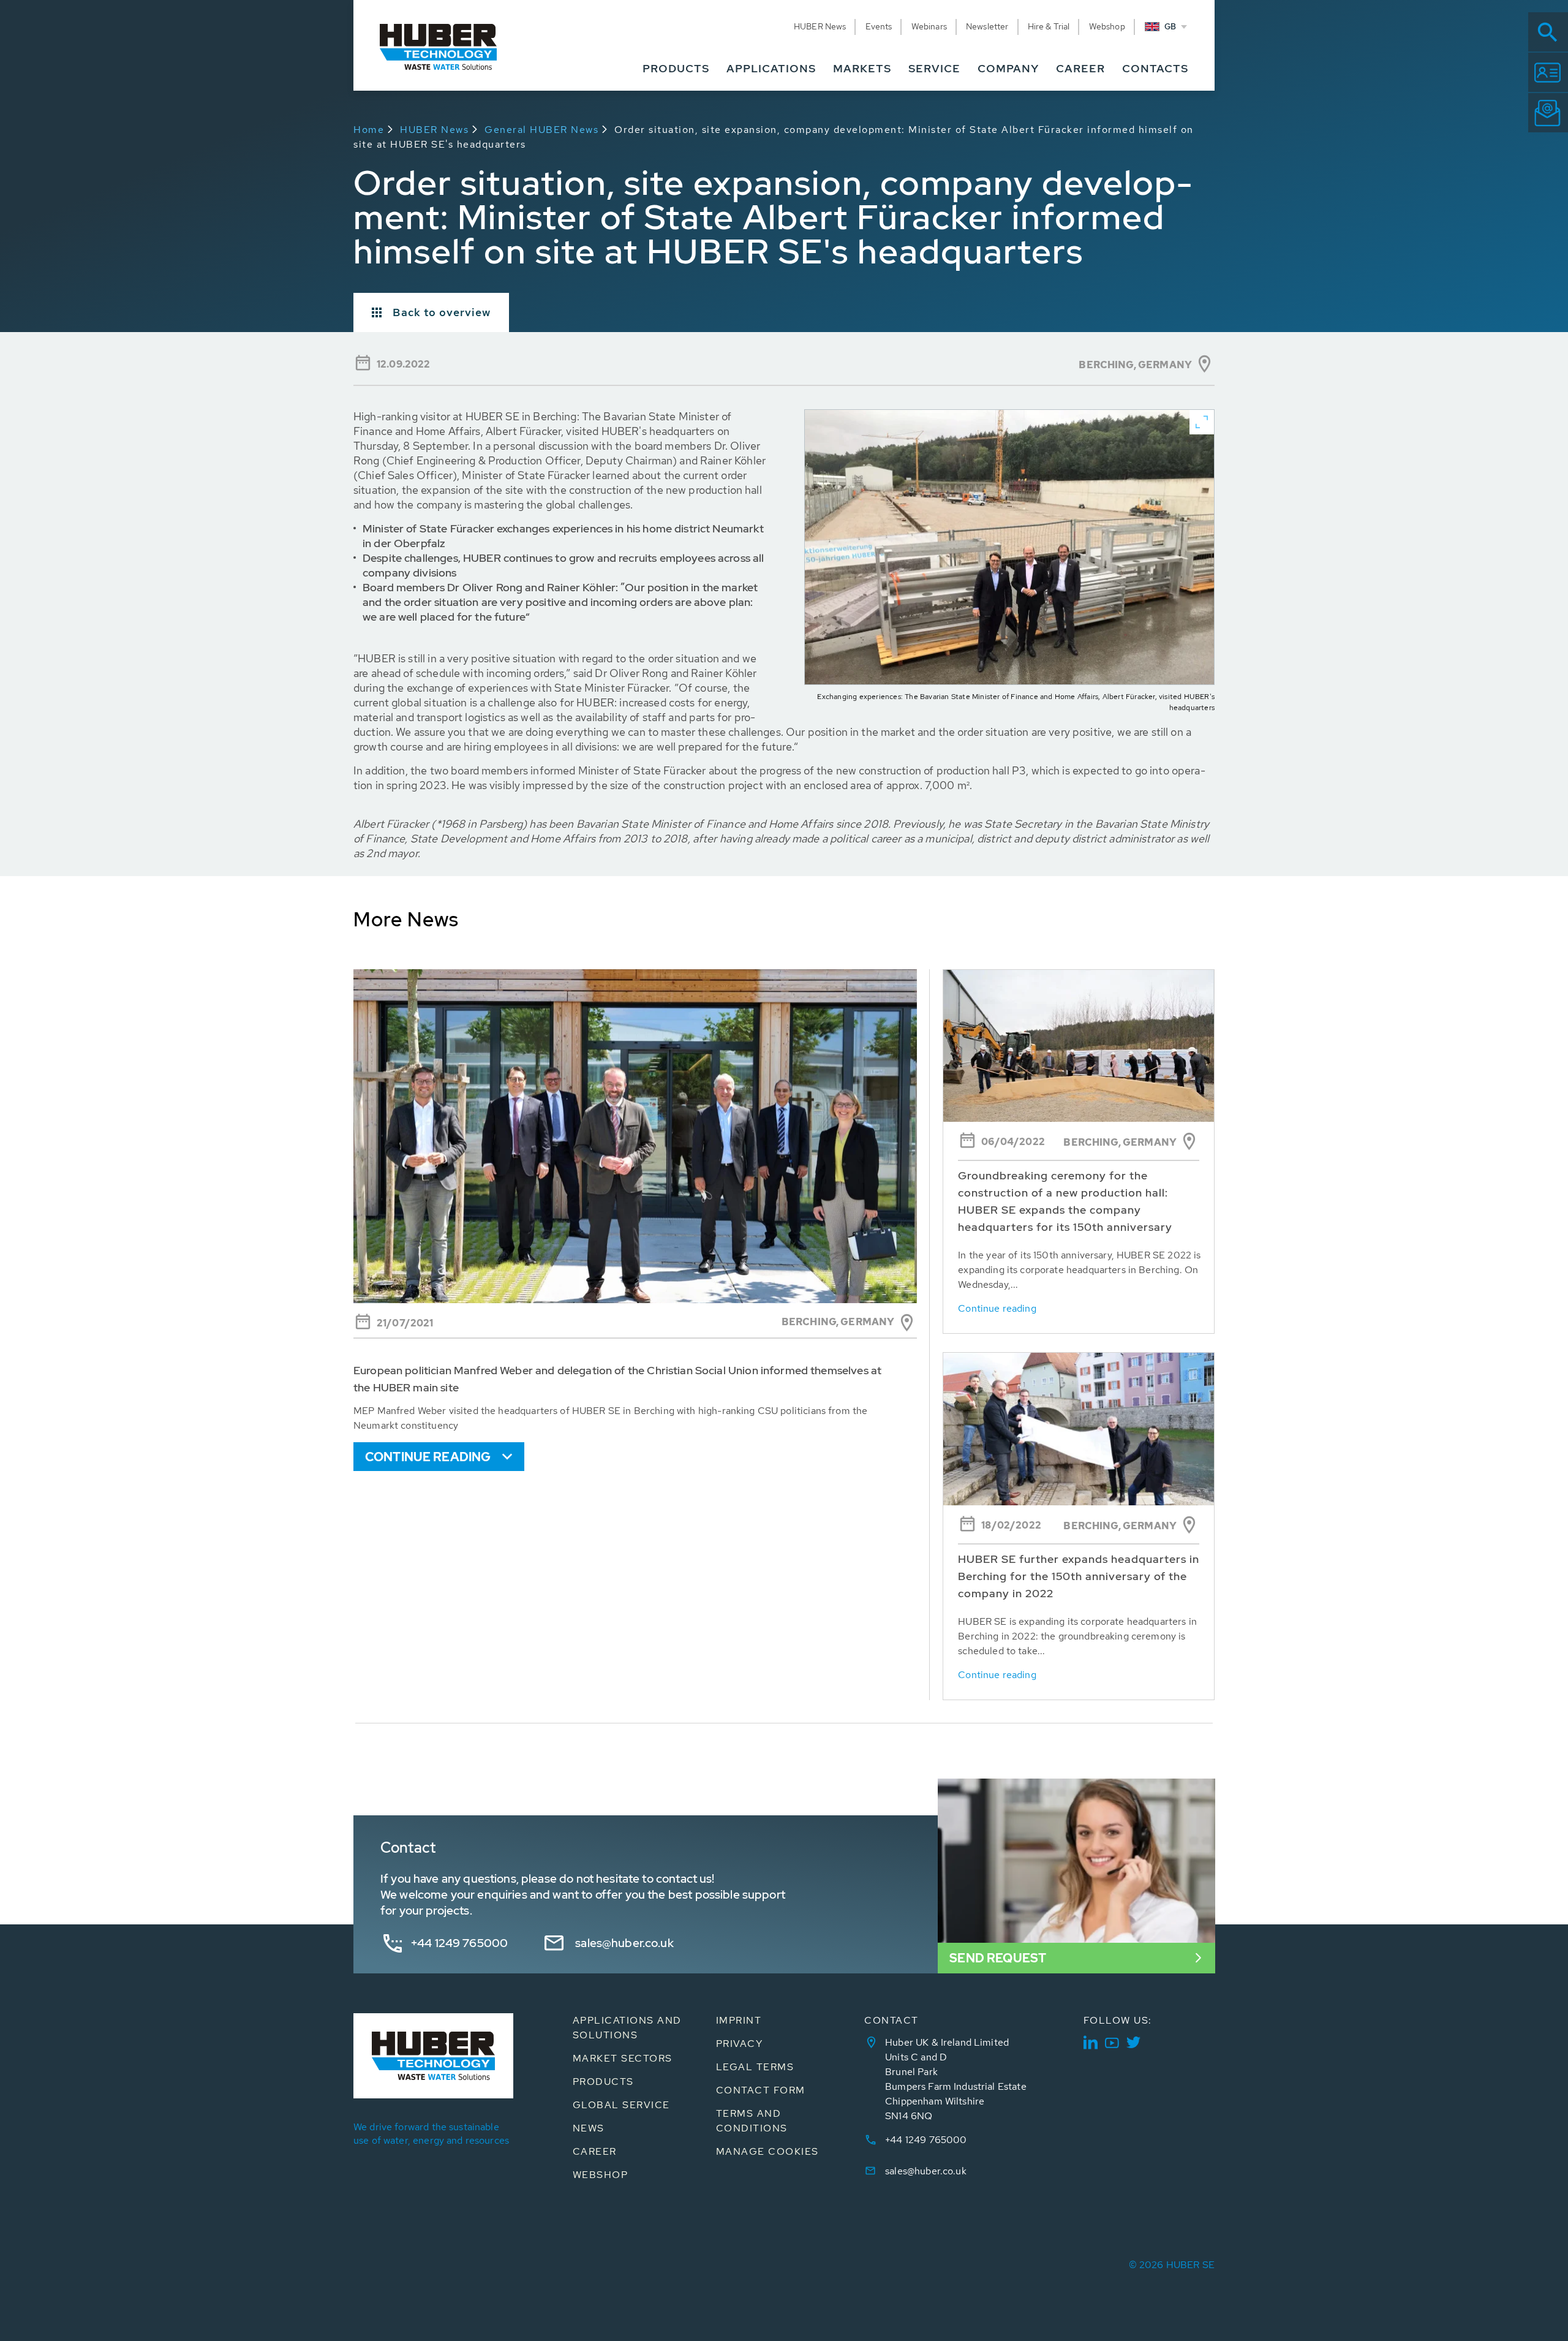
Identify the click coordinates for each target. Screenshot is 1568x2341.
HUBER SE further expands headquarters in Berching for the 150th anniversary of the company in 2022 (1079, 1576)
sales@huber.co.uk (624, 1943)
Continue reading (428, 1457)
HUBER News (434, 130)
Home (369, 130)
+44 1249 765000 (459, 1943)
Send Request (998, 1958)
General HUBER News (541, 130)
